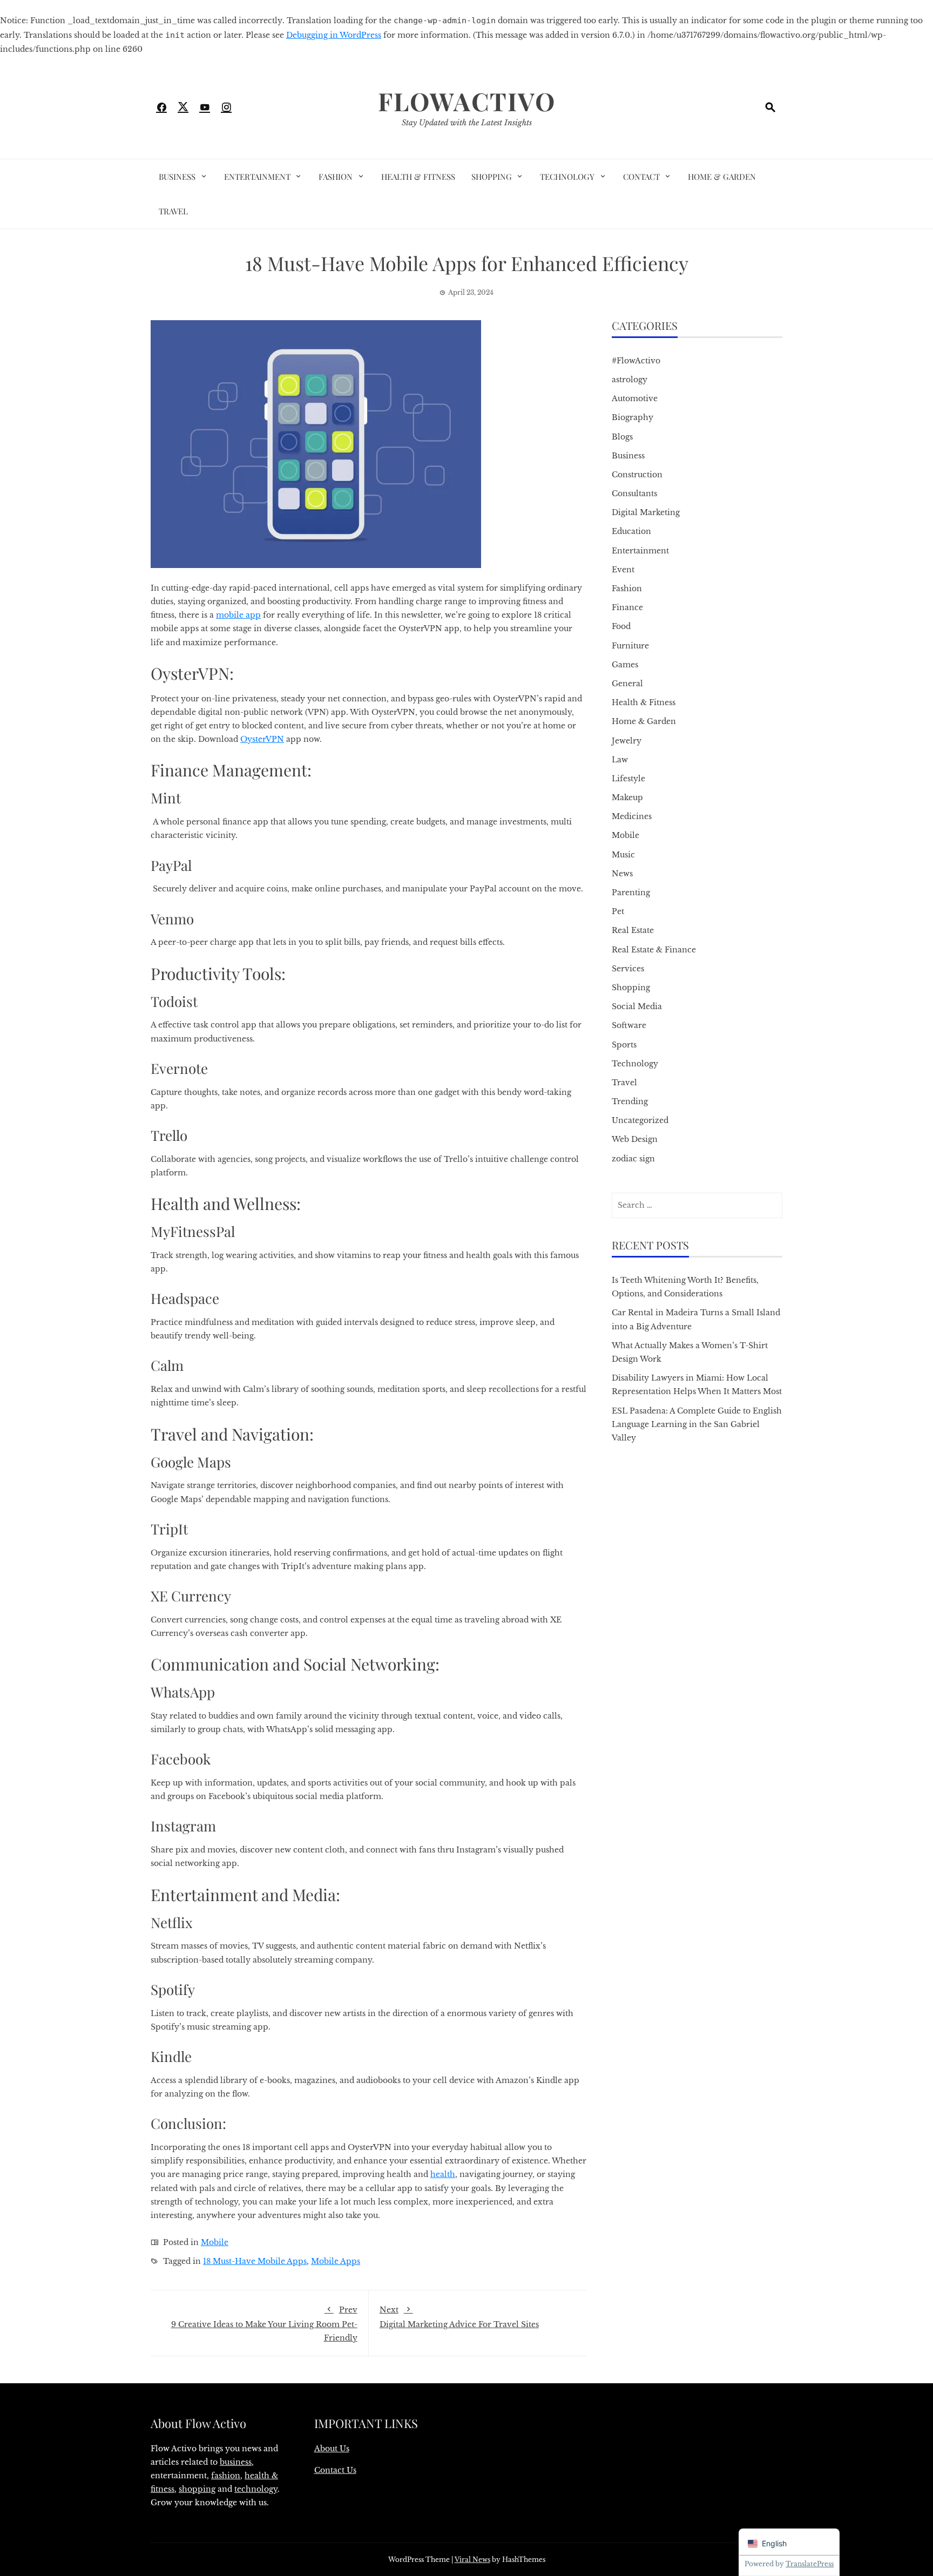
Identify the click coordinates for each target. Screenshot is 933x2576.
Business (177, 177)
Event (623, 570)
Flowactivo (467, 101)
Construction (637, 475)
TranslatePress (810, 2564)
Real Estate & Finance (654, 950)
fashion (226, 2476)
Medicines (632, 816)
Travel (173, 211)
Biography (633, 417)
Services (628, 969)
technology (256, 2489)
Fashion (336, 177)
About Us (332, 2449)
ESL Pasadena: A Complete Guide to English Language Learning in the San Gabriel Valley (697, 1424)
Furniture (630, 646)
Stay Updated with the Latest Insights (467, 123)
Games (625, 665)
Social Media (637, 1006)
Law (620, 760)
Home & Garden (722, 177)
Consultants (634, 493)
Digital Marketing (646, 512)
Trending (630, 1101)
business (236, 2462)
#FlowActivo (636, 361)
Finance (627, 607)
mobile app (238, 615)
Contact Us (335, 2470)
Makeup (627, 797)
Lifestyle (628, 779)
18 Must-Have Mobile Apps (255, 2261)
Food (621, 626)
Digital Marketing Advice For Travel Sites (459, 2317)
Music (623, 855)
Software (629, 1025)
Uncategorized (640, 1120)
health (443, 2174)
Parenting (631, 893)
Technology (567, 177)
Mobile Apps (336, 2261)
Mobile (215, 2242)
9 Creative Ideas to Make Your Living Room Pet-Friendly (264, 2324)
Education (631, 531)
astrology (630, 380)
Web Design (635, 1139)
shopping (197, 2489)
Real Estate (633, 930)
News (622, 874)
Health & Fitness (418, 177)
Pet (618, 911)
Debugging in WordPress (334, 35)
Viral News (472, 2560)
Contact (641, 177)
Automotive (635, 398)
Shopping (492, 177)
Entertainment (257, 177)
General (627, 684)
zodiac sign (633, 1159)
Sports (624, 1045)
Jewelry (627, 741)
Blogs (622, 437)
